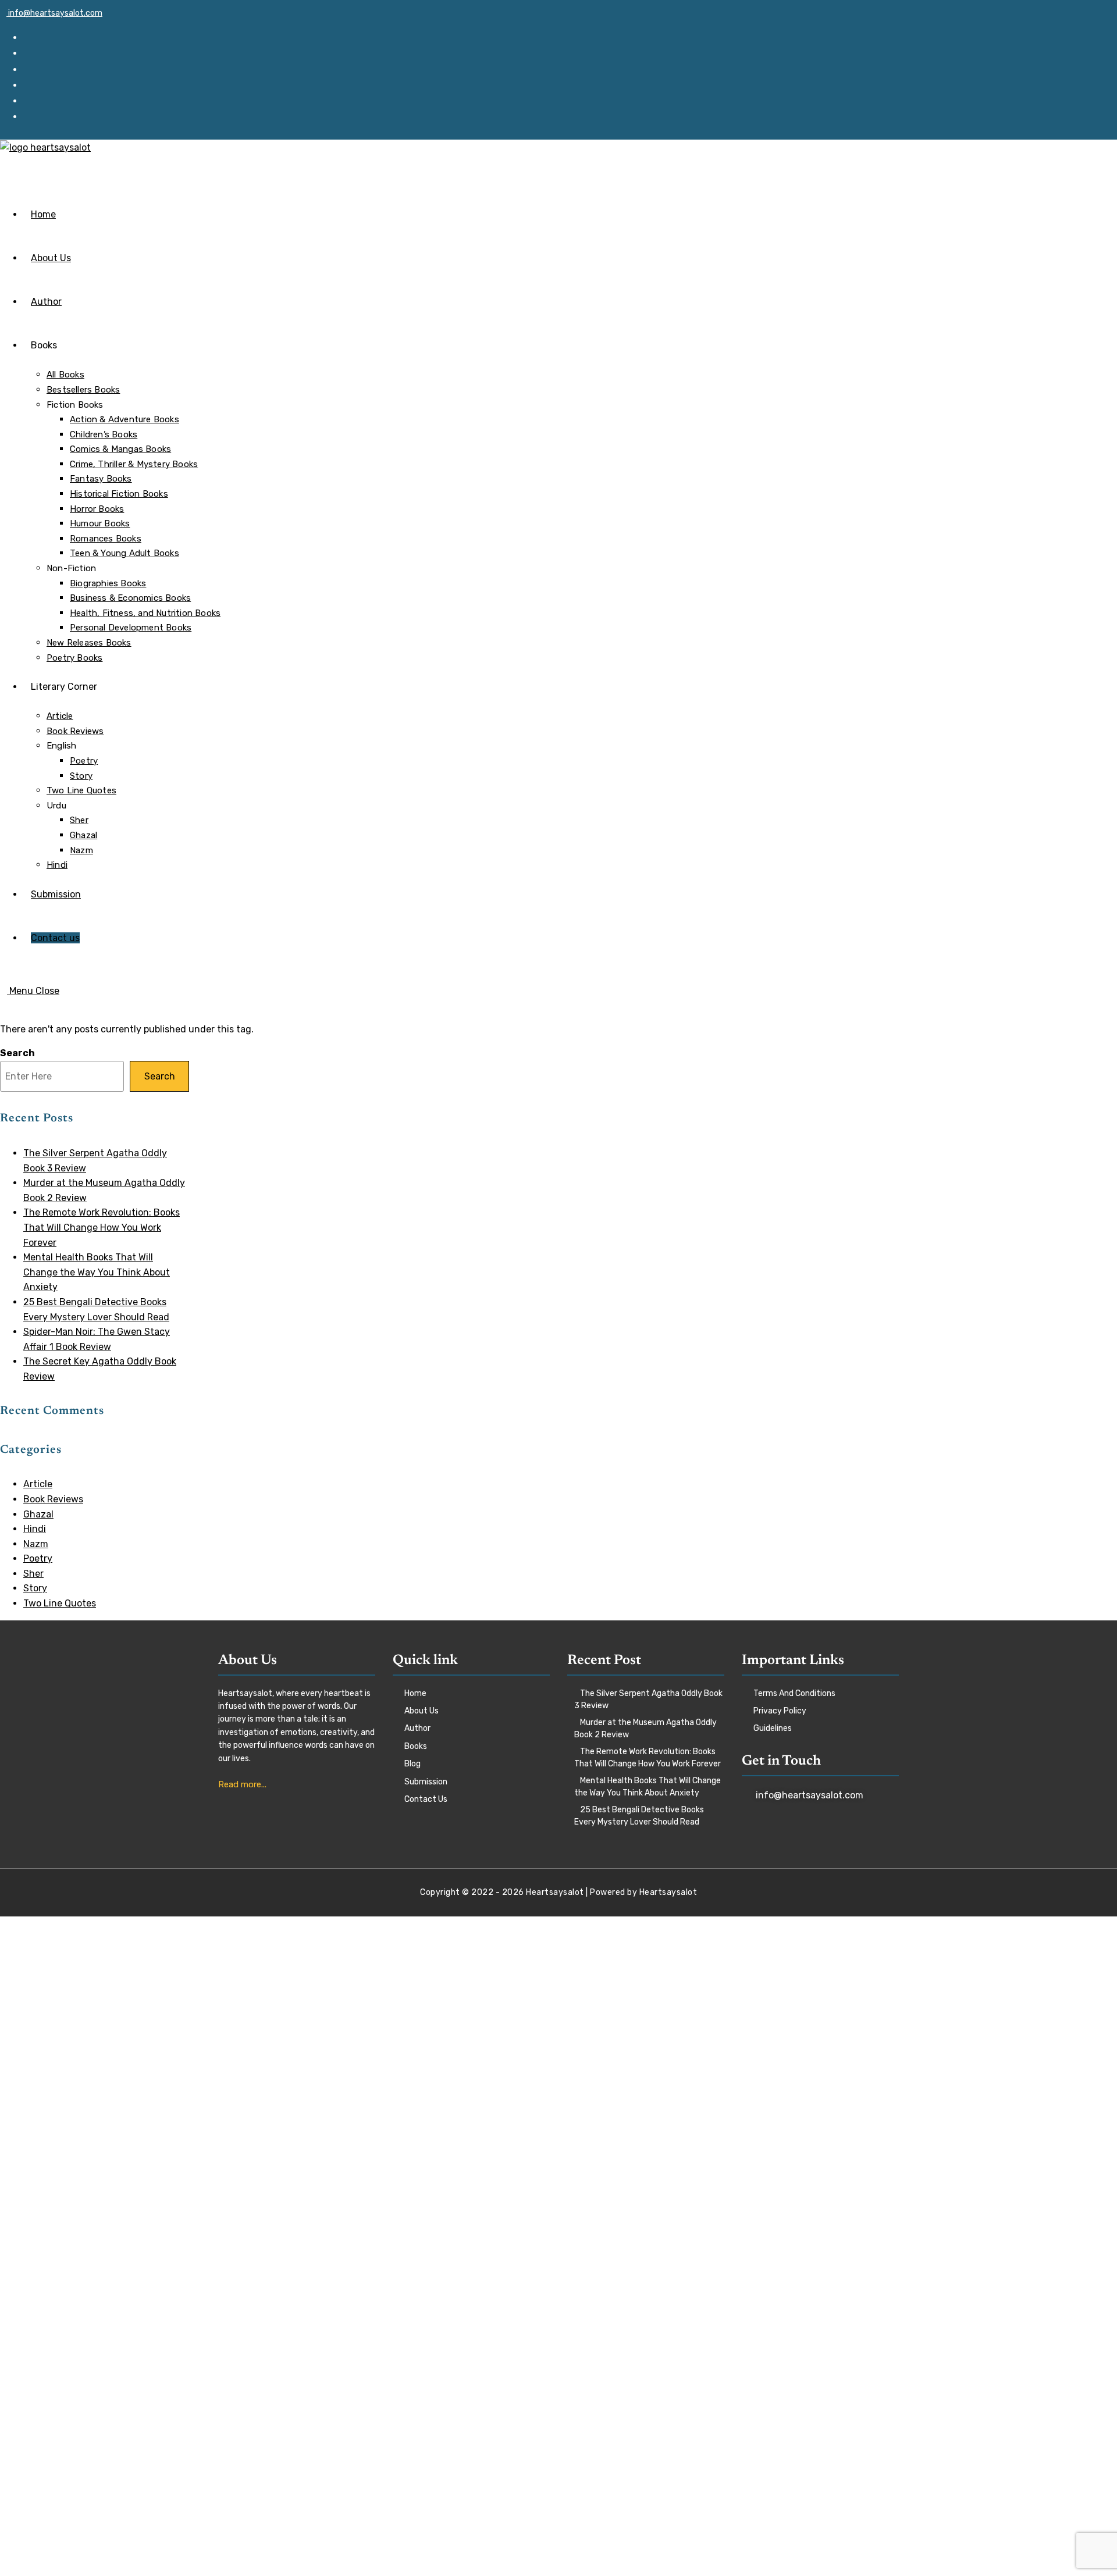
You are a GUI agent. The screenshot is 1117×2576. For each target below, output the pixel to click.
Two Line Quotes (60, 1603)
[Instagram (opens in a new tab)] (33, 85)
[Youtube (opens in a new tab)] (33, 116)
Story (35, 1588)
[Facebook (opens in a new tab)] (33, 53)
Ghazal (38, 1514)
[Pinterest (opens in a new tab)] (33, 69)
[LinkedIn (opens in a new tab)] (33, 101)
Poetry (38, 1558)
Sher (33, 1574)
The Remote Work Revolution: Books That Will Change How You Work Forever (102, 1227)
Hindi (35, 1529)
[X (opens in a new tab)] (33, 37)
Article (38, 1484)
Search (17, 1053)
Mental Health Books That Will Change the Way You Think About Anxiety (97, 1272)
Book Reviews (53, 1499)
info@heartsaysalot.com (54, 13)
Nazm (36, 1544)
